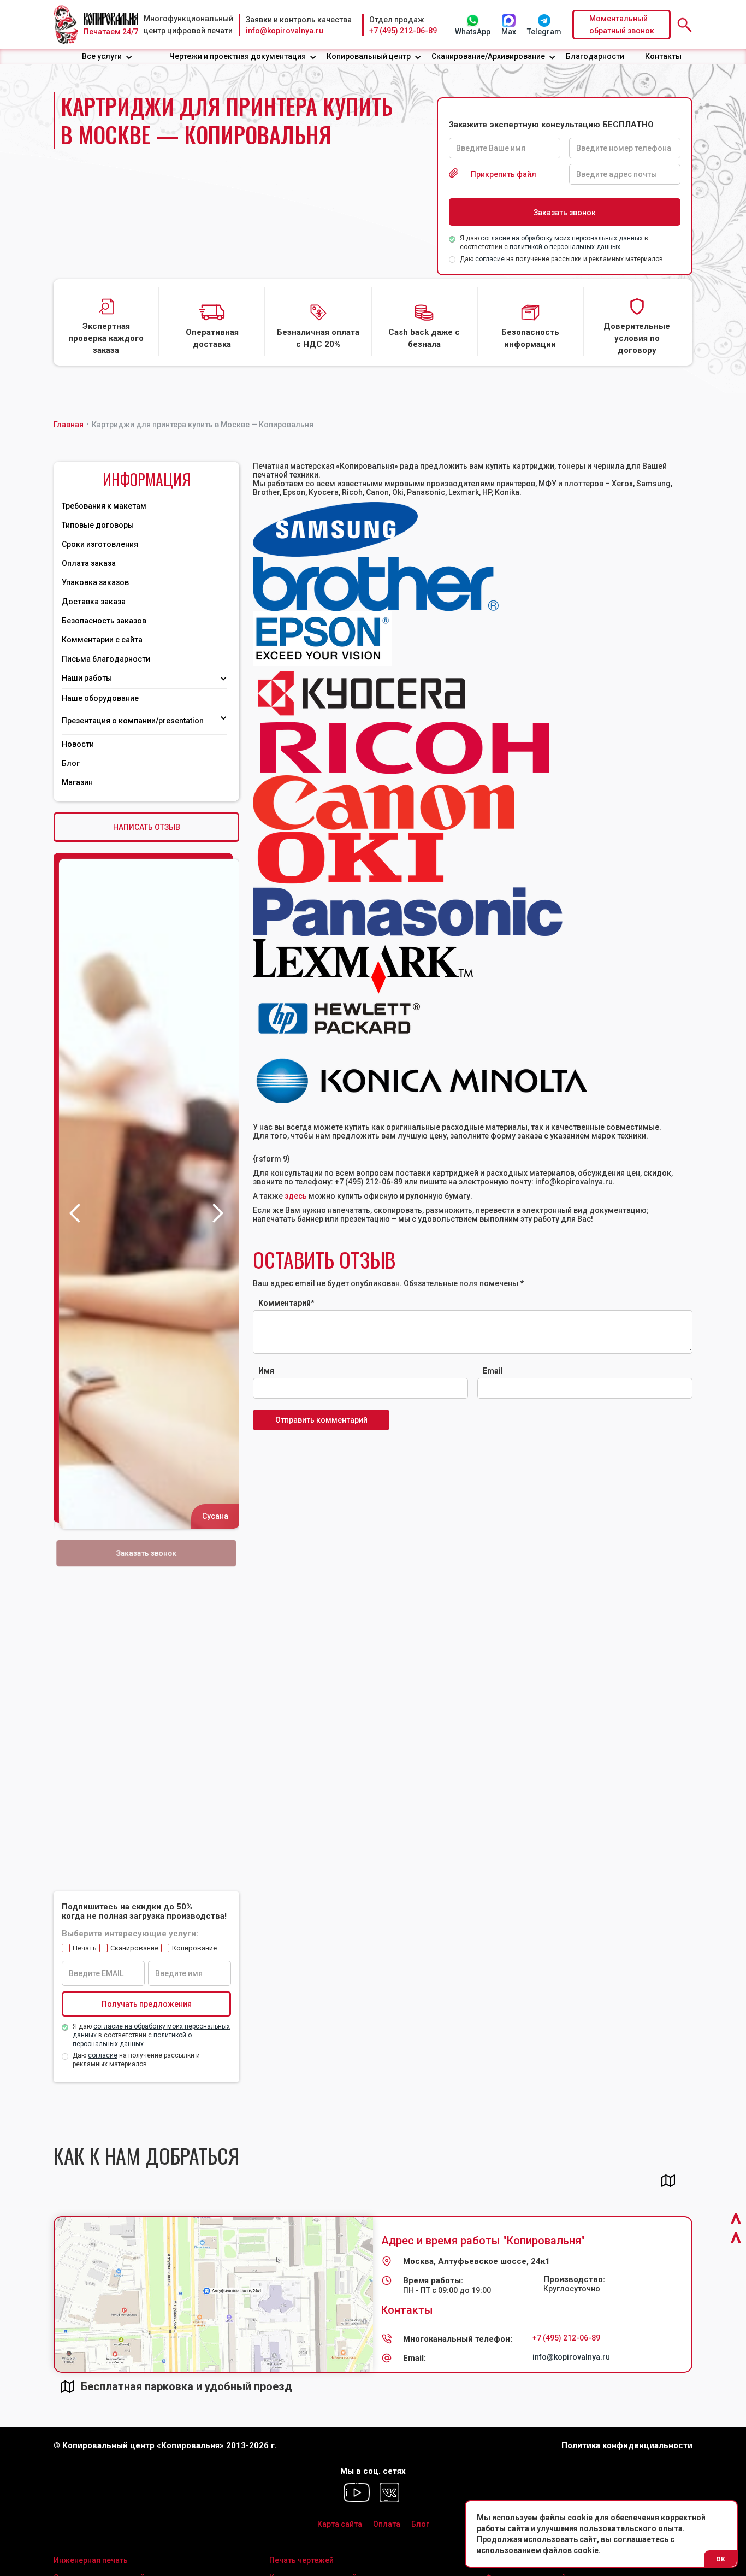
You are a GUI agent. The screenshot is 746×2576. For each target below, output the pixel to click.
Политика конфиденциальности (627, 2446)
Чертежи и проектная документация (238, 56)
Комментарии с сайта (102, 640)
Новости (78, 744)
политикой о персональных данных (565, 247)
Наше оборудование (100, 698)
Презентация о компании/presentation (134, 721)
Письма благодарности (106, 659)
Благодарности (595, 56)
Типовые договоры (98, 525)
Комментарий (286, 1303)
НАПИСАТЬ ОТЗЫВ (147, 827)
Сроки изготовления (100, 544)
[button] (107, 57)
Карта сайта (340, 2524)
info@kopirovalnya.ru (285, 31)
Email (493, 1371)
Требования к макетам (104, 506)
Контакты (663, 56)
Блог (71, 763)
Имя (266, 1371)
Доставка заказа (94, 602)
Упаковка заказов (95, 582)
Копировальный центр (369, 56)
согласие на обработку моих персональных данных (562, 238)
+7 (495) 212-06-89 (403, 31)
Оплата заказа (89, 563)
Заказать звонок (147, 1553)
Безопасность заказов (104, 621)
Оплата (387, 2524)
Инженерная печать (91, 2560)
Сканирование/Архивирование (488, 56)
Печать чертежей (301, 2560)
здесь (296, 1196)
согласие (490, 259)
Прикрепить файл (504, 174)
